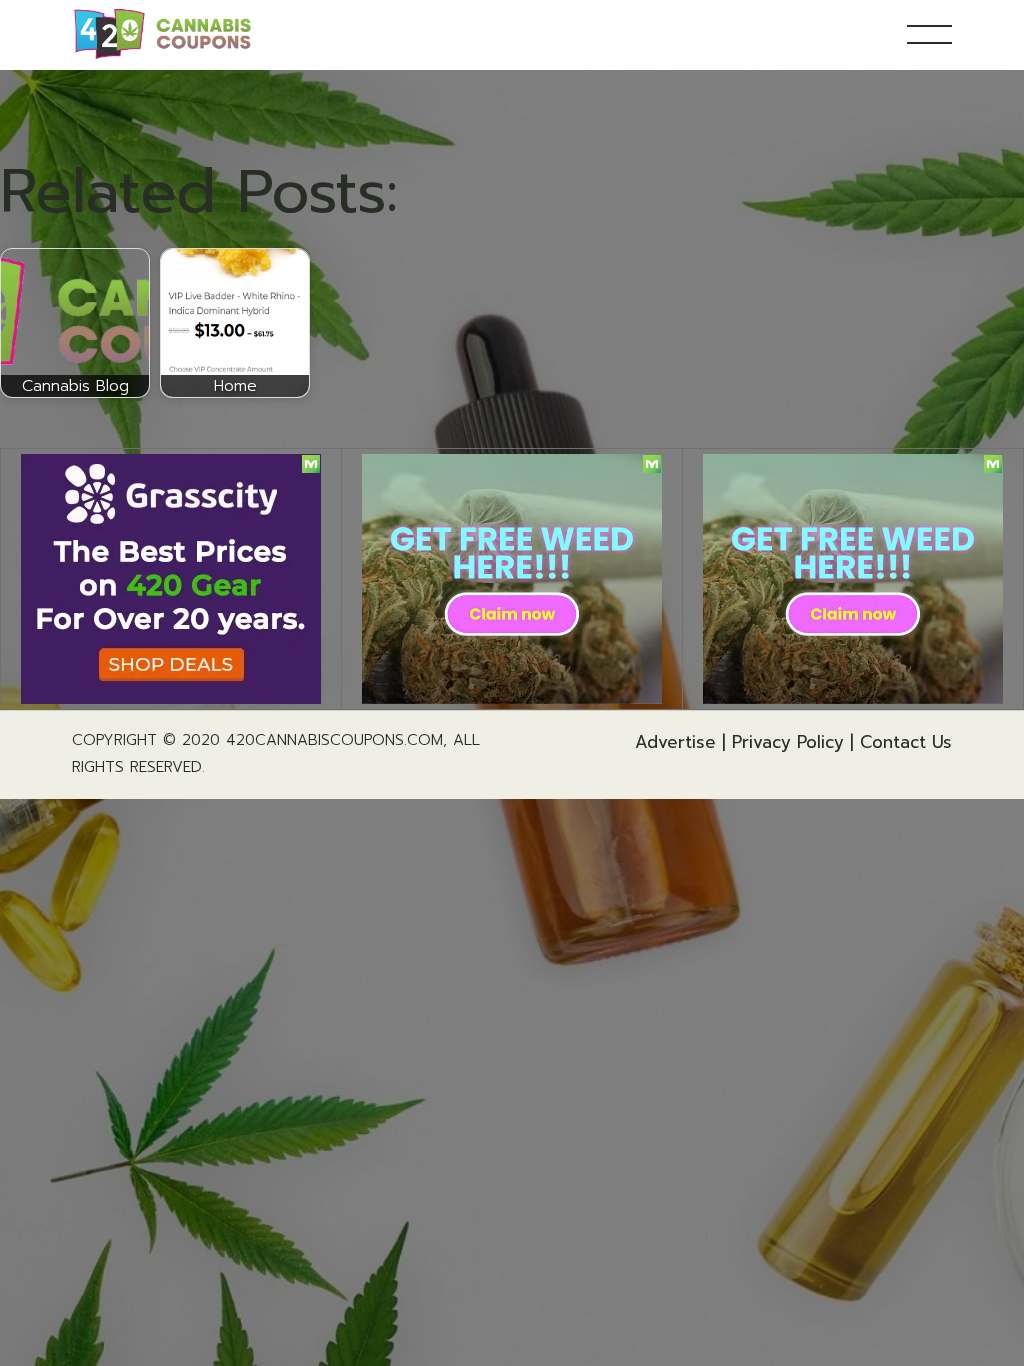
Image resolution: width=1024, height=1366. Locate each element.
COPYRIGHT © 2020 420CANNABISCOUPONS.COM (257, 740)
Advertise (675, 742)
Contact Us (906, 742)
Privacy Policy (788, 742)
